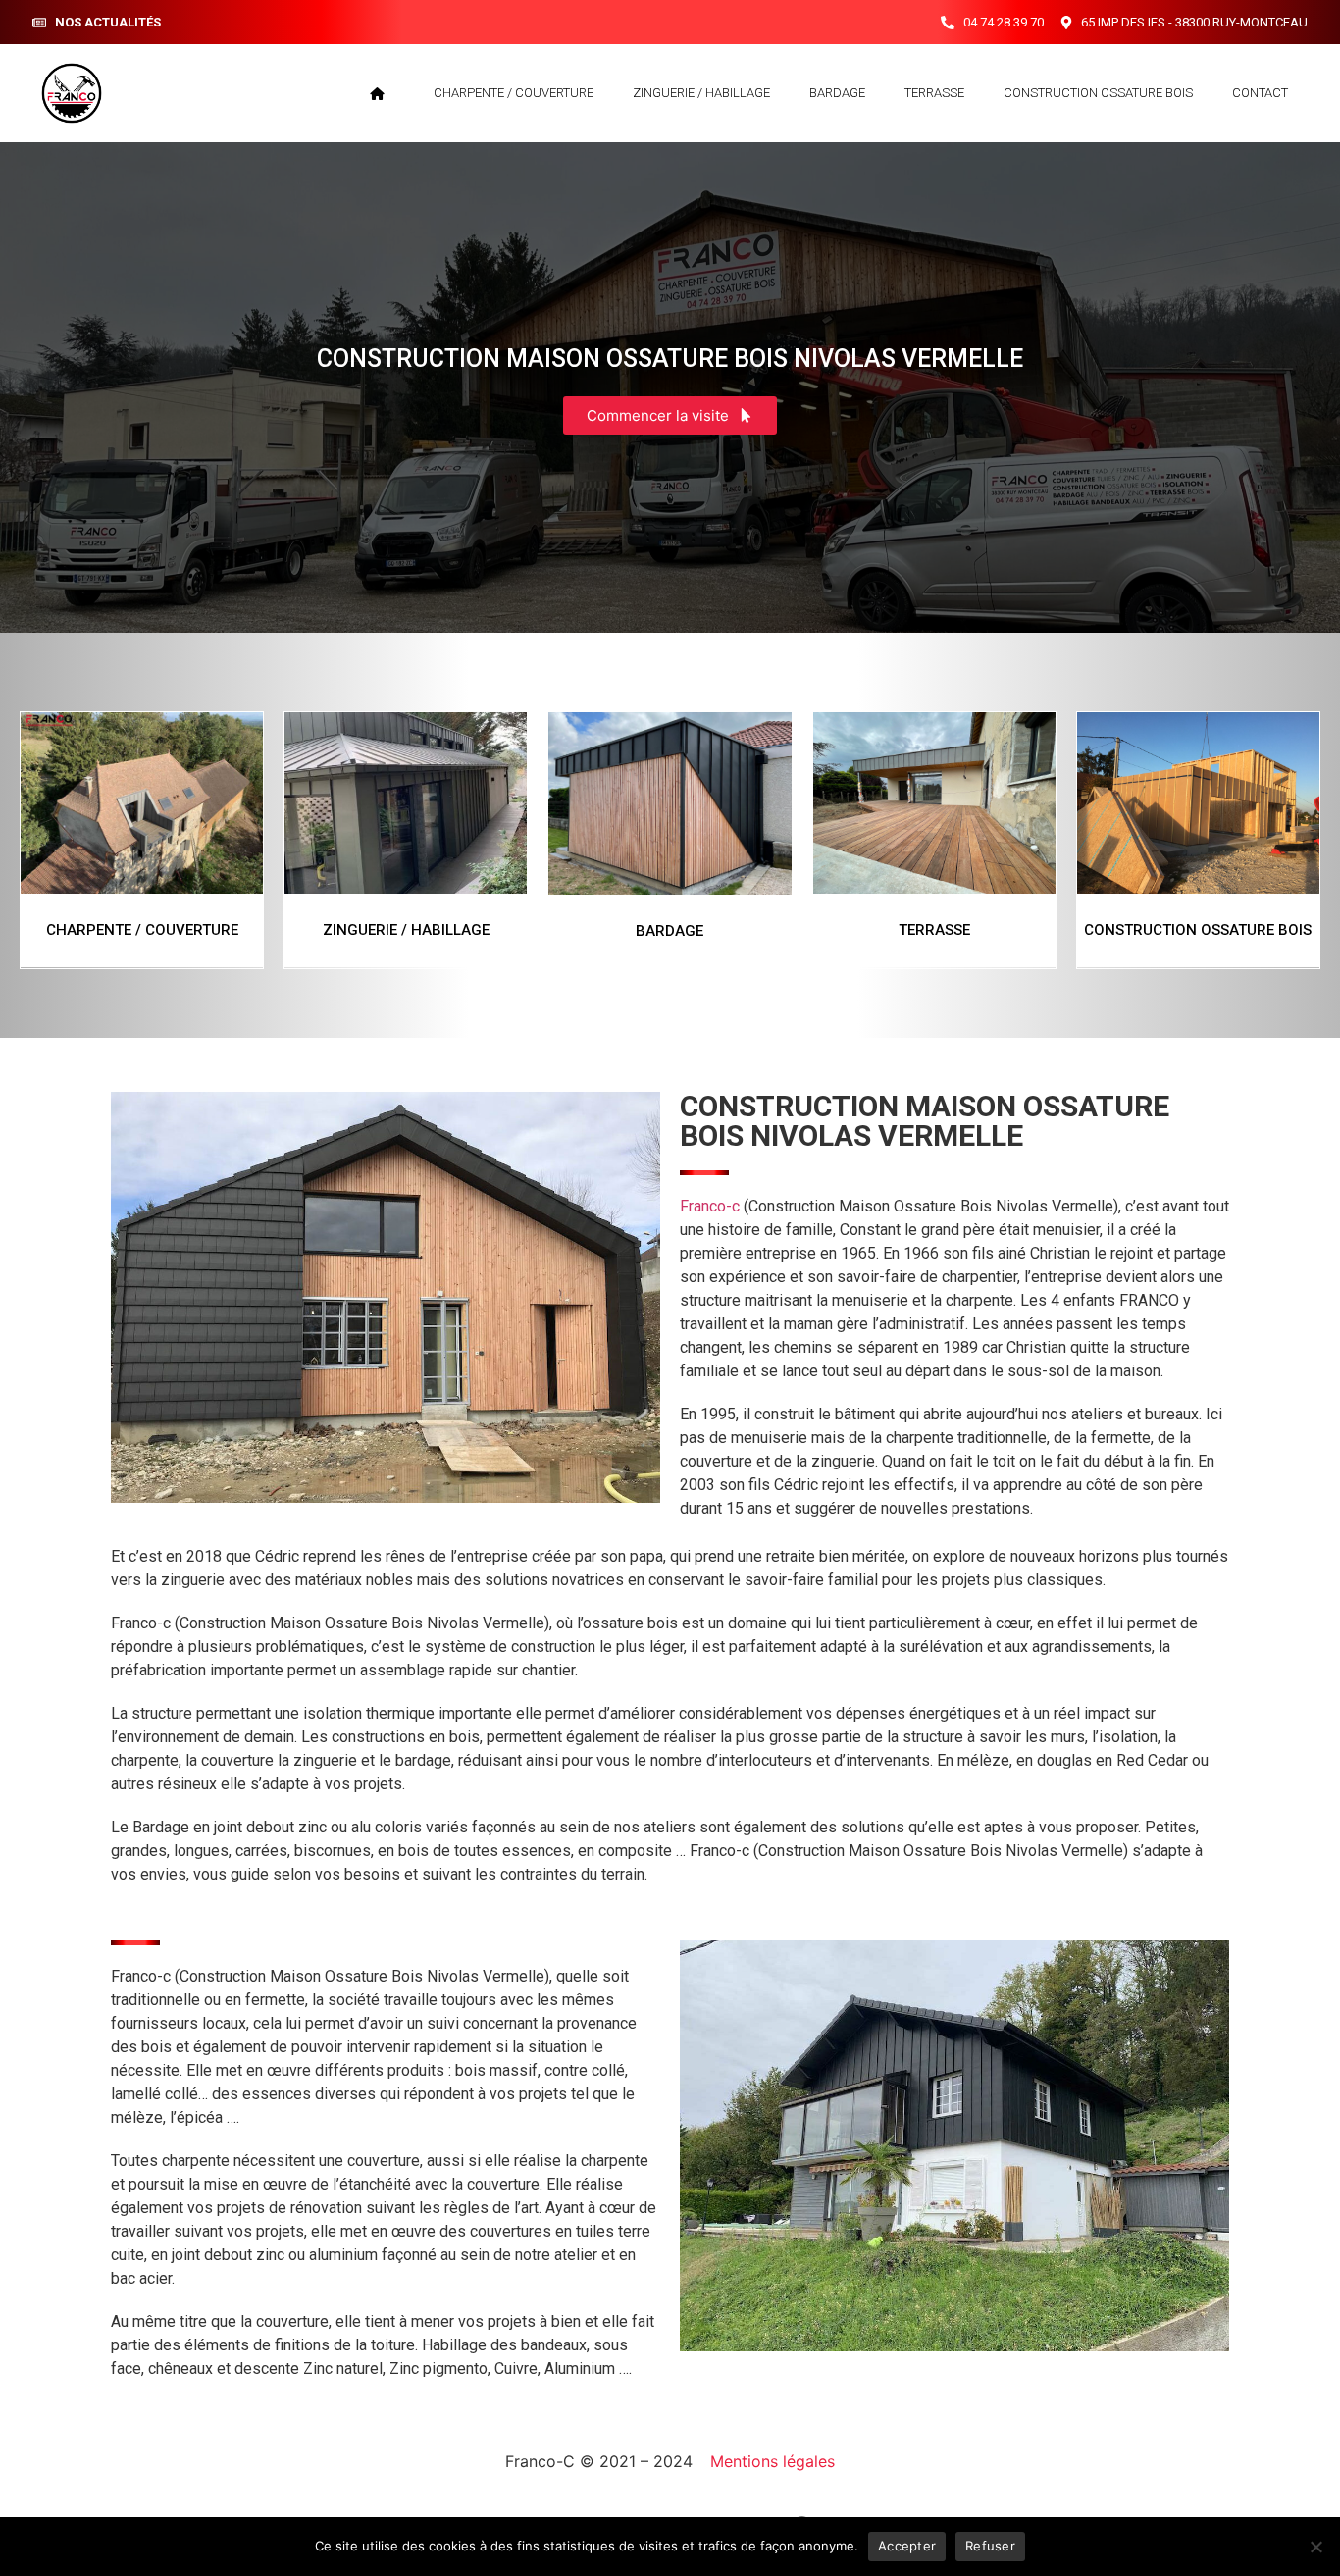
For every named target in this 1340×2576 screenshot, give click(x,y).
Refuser (990, 2546)
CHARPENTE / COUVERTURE (514, 93)
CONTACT (1260, 93)
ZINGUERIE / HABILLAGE (701, 93)
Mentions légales (773, 2461)
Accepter (907, 2546)
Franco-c (710, 1206)
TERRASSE (934, 93)
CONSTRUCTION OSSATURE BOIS (1098, 93)
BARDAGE (837, 93)
